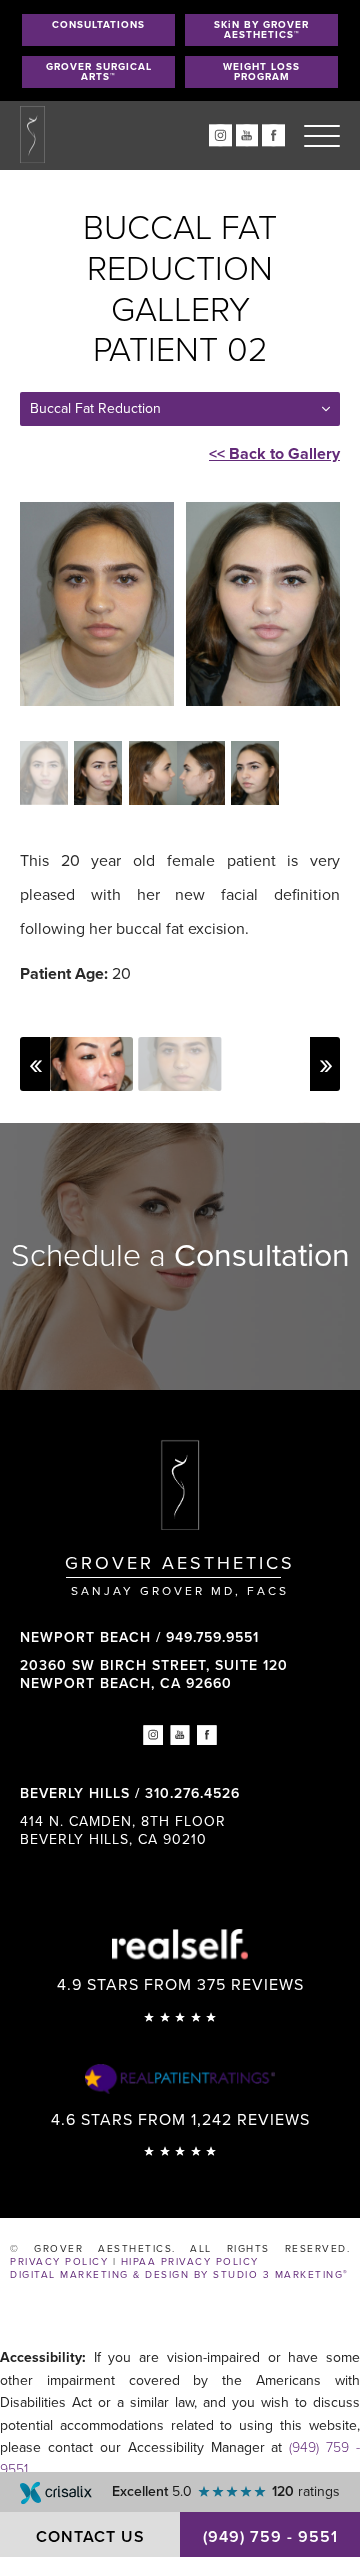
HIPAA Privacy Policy (190, 2262)
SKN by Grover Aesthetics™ (261, 30)
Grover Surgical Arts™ (99, 72)
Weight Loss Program (261, 72)
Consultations (98, 25)
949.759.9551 (212, 1637)
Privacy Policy (59, 2262)
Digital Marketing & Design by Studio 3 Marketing (179, 2275)
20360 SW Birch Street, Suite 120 (154, 1674)
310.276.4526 (192, 1793)
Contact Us (90, 2537)
